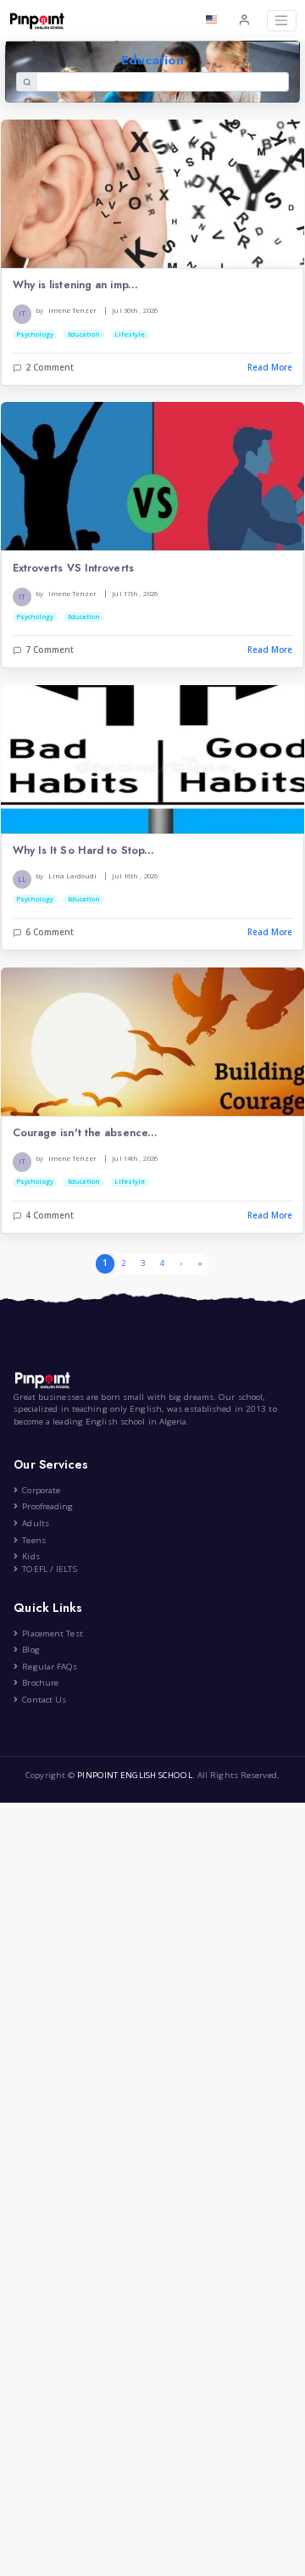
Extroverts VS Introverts (73, 569)
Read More (270, 368)
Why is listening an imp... (76, 285)
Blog (30, 1650)
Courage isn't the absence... (86, 1133)
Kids (30, 1556)
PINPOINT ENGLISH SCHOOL (134, 1775)
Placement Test (52, 1634)
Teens (34, 1540)
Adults (36, 1523)
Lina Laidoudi (72, 876)
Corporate (41, 1490)
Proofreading (47, 1506)
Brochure (40, 1683)
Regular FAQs (50, 1667)
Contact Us (44, 1700)
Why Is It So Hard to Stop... (84, 851)
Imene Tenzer (72, 310)
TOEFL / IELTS (49, 1569)
